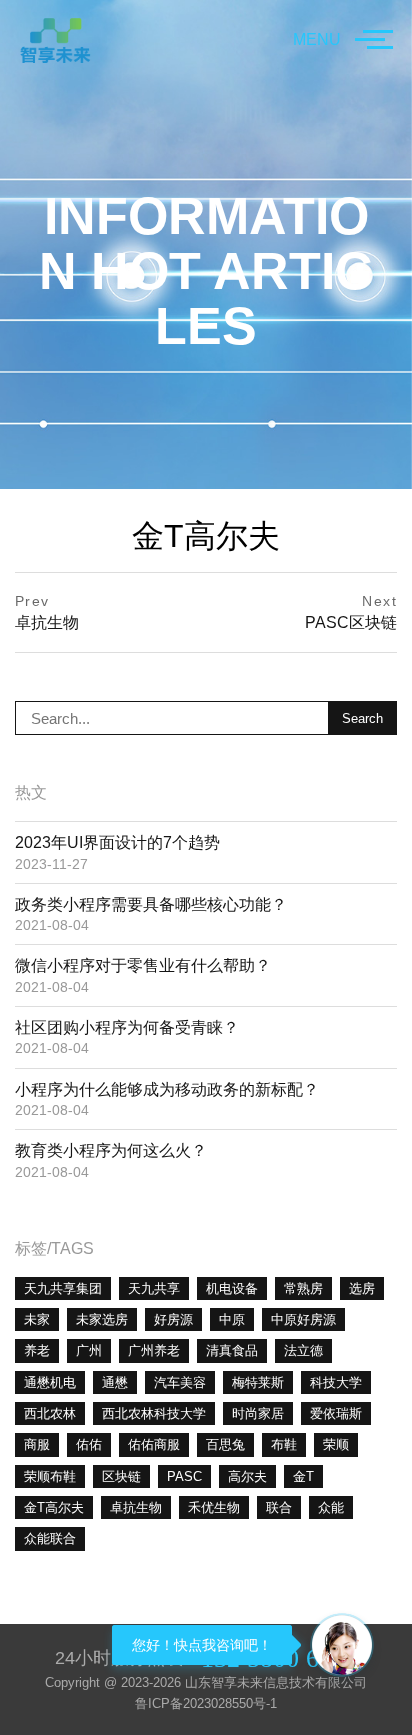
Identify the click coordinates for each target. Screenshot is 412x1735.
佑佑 (89, 1444)
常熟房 (303, 1288)
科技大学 (336, 1382)
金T (303, 1476)
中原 (232, 1319)
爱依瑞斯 (336, 1413)
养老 (37, 1350)
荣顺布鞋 (50, 1476)
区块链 (121, 1476)
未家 (37, 1319)
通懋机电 (50, 1382)
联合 (279, 1507)
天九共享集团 (63, 1288)
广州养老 (154, 1350)
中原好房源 (303, 1319)
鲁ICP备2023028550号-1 (206, 1703)
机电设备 (232, 1288)
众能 (331, 1507)
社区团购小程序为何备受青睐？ (127, 1027)
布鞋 (284, 1444)
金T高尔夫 (54, 1507)
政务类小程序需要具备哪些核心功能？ (151, 904)
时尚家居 (258, 1413)
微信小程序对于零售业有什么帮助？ (143, 965)
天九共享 (154, 1288)
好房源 (173, 1319)
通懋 (115, 1382)
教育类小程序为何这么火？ (111, 1150)
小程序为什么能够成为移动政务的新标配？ (167, 1089)
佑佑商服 (154, 1444)
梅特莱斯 (258, 1382)
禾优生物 (214, 1507)
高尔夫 (247, 1476)
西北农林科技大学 (154, 1413)
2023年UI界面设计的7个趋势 (117, 842)
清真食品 (232, 1350)
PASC (184, 1476)
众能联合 (50, 1538)
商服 (37, 1444)
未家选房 (102, 1319)
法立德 (303, 1350)
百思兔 (225, 1444)
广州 (89, 1350)
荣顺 (336, 1444)
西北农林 (50, 1413)
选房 (362, 1288)
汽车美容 (180, 1382)
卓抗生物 (136, 1507)
